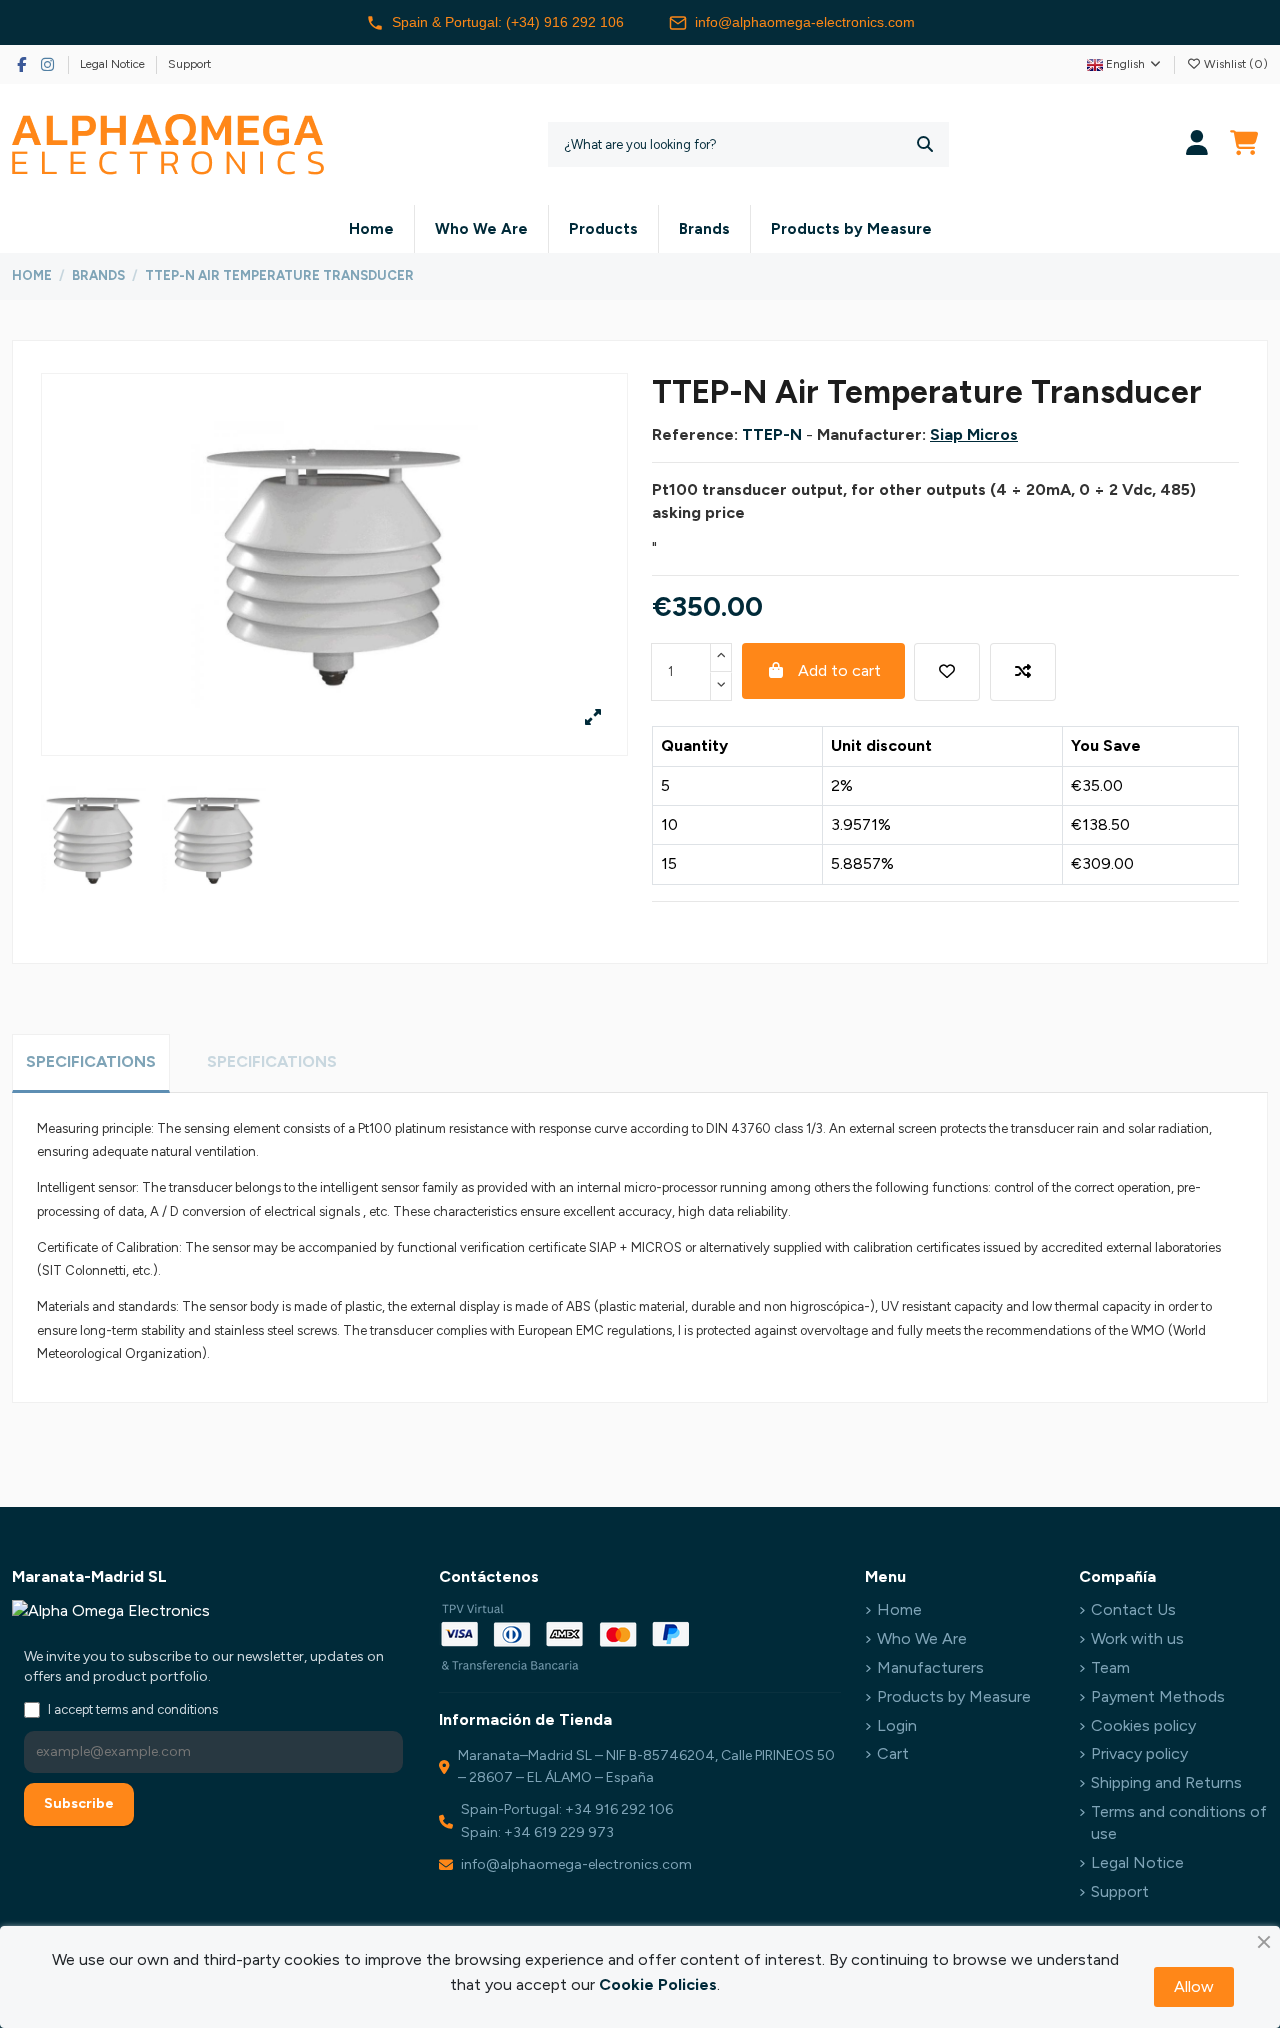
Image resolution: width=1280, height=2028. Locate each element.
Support (189, 64)
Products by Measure (954, 1696)
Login (897, 1725)
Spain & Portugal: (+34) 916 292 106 (508, 22)
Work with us (1137, 1638)
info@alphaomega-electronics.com (805, 22)
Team (1110, 1667)
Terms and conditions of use (1179, 1822)
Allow (1194, 1986)
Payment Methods (1158, 1696)
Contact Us (1133, 1609)
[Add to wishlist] (947, 672)
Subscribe (79, 1803)
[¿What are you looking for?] (925, 144)
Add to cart (839, 670)
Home (899, 1609)
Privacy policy (1139, 1753)
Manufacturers (930, 1667)
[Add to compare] (1023, 672)
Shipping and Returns (1166, 1782)
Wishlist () (1234, 64)
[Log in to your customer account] (1197, 144)
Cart (893, 1753)
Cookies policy (1143, 1725)
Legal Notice (114, 64)
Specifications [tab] (91, 1061)
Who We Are (922, 1638)
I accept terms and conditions (133, 1709)
